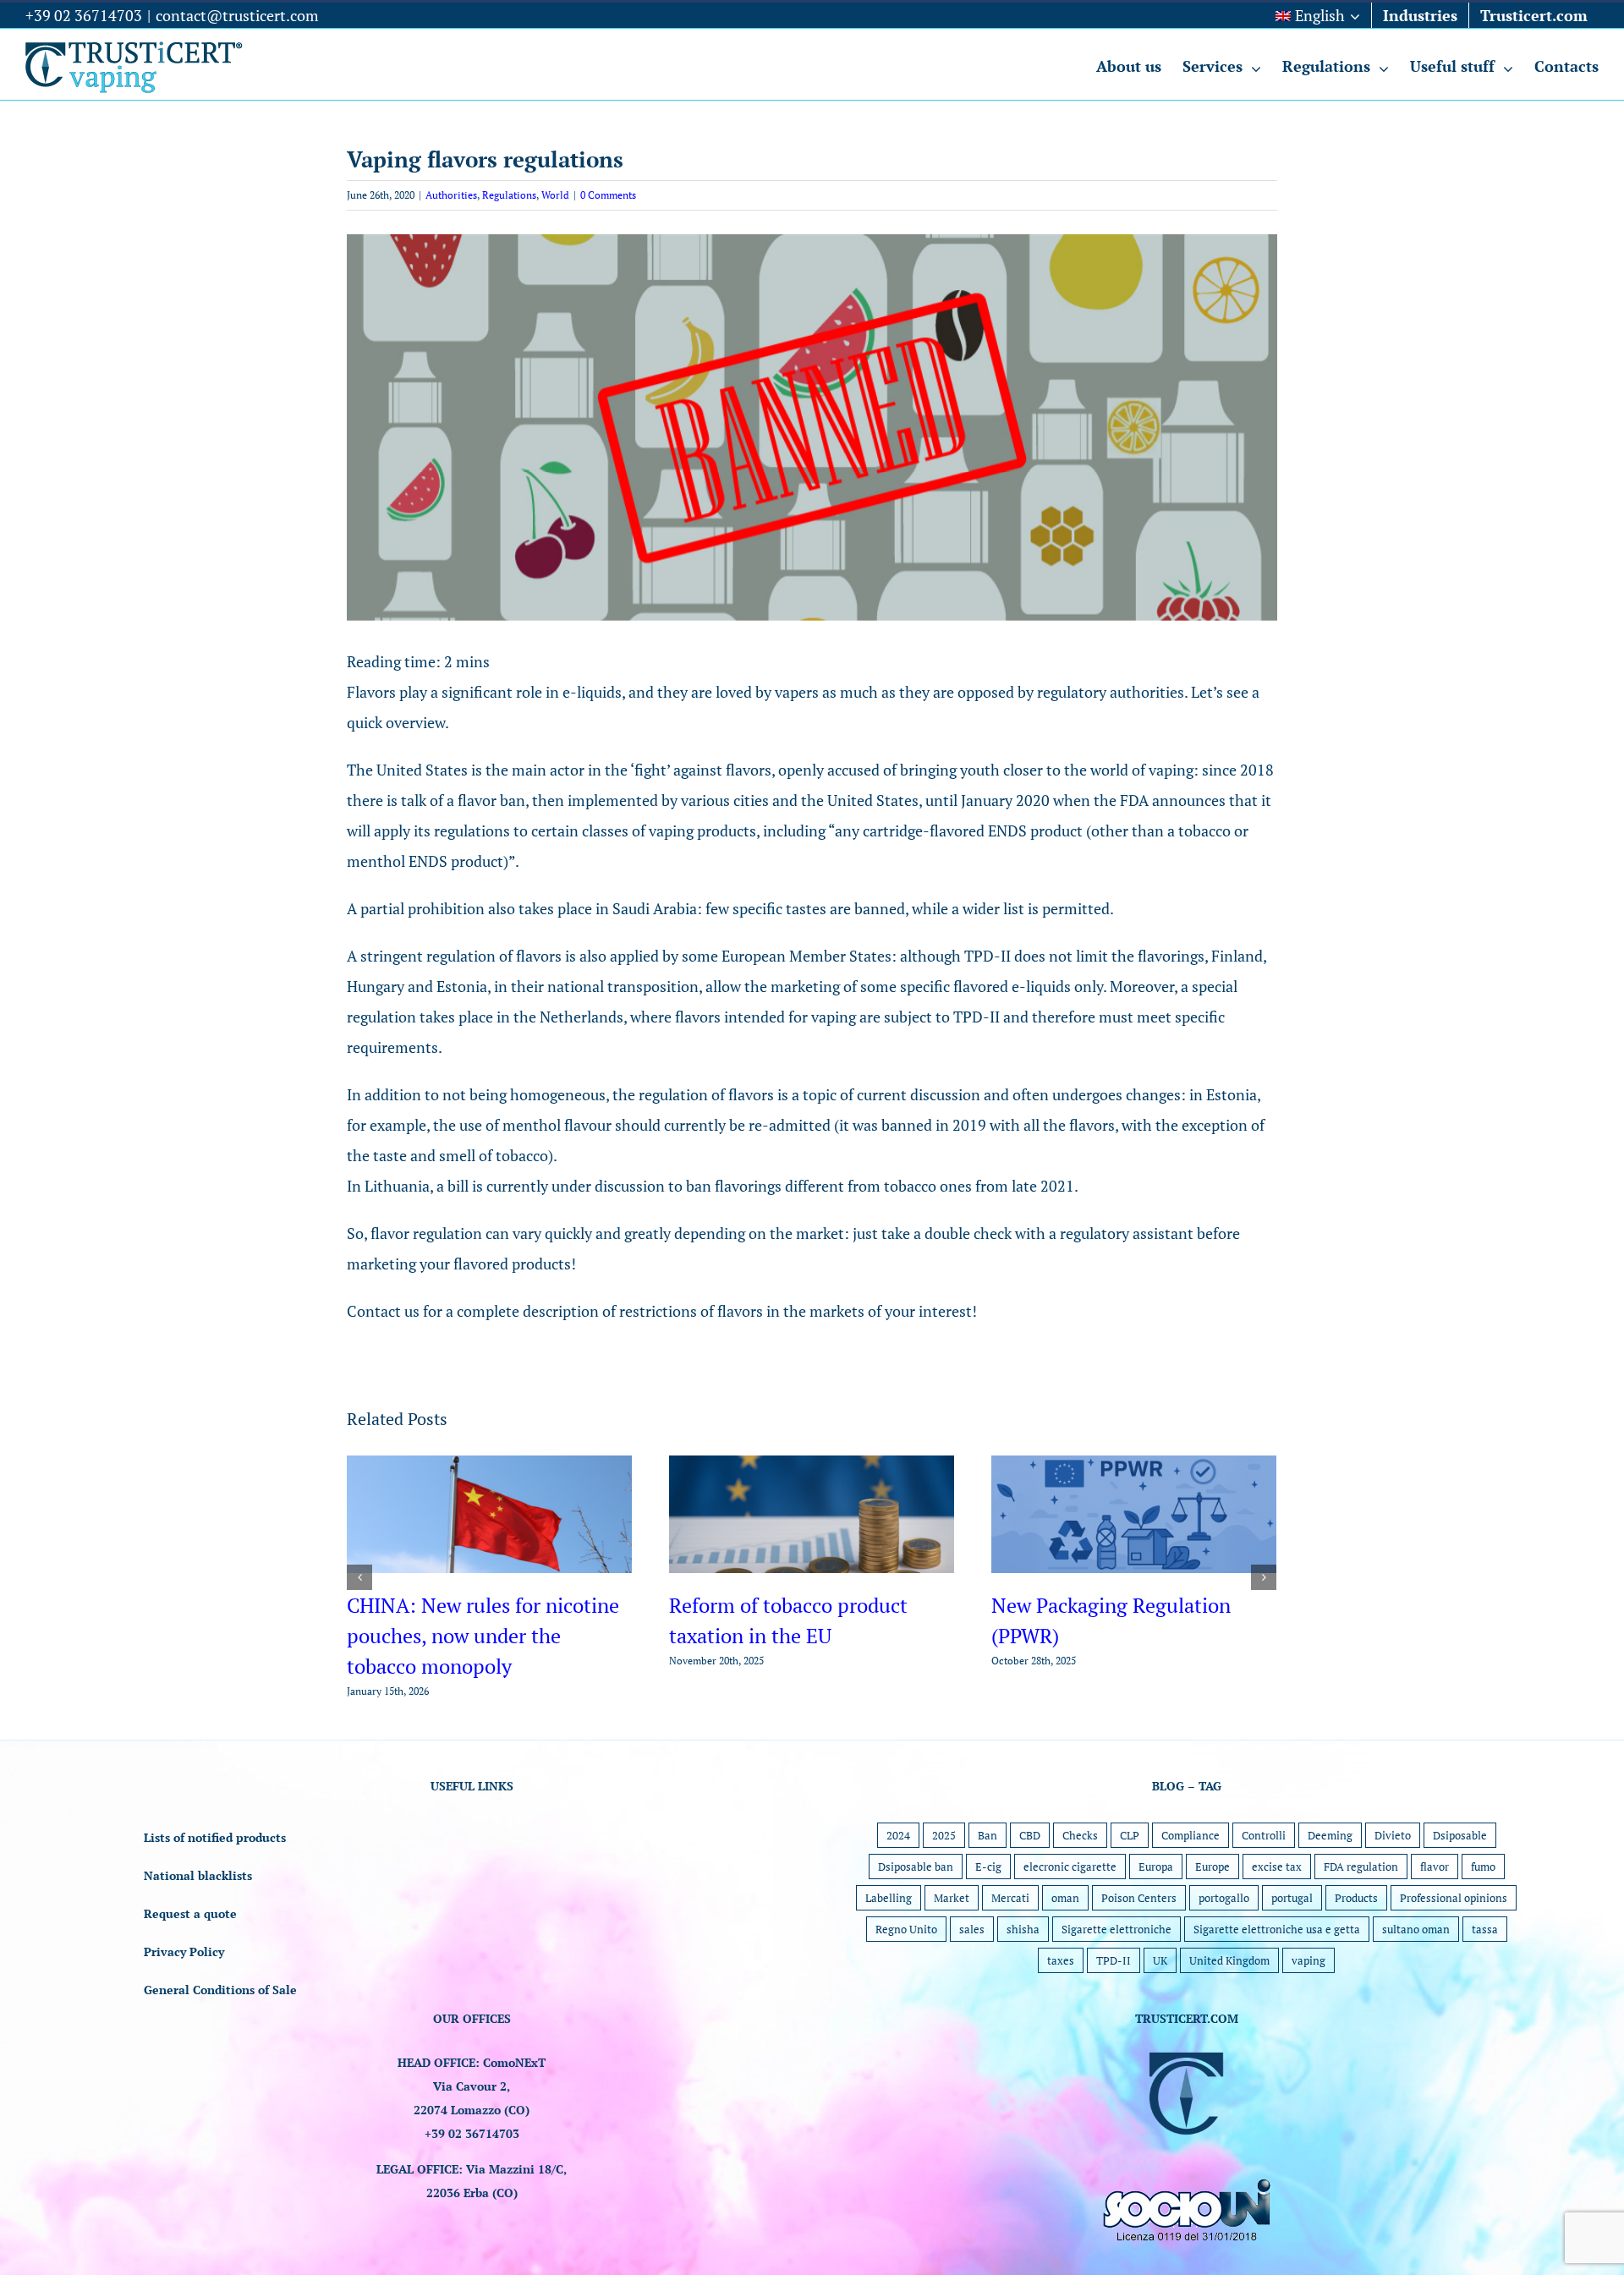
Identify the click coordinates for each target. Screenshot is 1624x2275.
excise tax (1277, 1927)
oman (1065, 1959)
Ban (988, 1896)
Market (952, 1959)
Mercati (1010, 1959)
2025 (944, 1896)
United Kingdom (1229, 2021)
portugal (1292, 1959)
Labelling (889, 1959)
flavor (1435, 1927)
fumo (1483, 1927)
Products (1356, 1959)
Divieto (1393, 1896)
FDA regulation (1361, 1927)
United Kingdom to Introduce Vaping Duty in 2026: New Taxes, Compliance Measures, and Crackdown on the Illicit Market (801, 1666)
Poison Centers (1139, 1959)
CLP (1130, 1896)
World (555, 195)
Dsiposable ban (916, 1927)
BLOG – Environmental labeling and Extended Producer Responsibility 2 (489, 1636)
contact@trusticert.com (237, 15)
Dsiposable (1460, 1896)
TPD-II (1114, 2021)
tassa (1485, 1990)
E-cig (988, 1927)
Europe (1213, 1927)
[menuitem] (1318, 15)
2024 (898, 1896)
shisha (1023, 1990)
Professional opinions (1454, 1959)
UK (1160, 2021)
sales (972, 1990)
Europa (1156, 1927)
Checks (1080, 1896)
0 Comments (608, 195)
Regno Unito (906, 1990)
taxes (1061, 2021)
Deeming (1330, 1896)
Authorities (451, 195)
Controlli (1264, 1896)
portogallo (1224, 1959)
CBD (1030, 1896)
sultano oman (1416, 1990)
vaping (1309, 2021)
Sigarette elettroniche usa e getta (1277, 1990)
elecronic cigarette (1070, 1927)
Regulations (509, 195)
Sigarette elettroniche (1116, 1990)
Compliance (1191, 1896)
